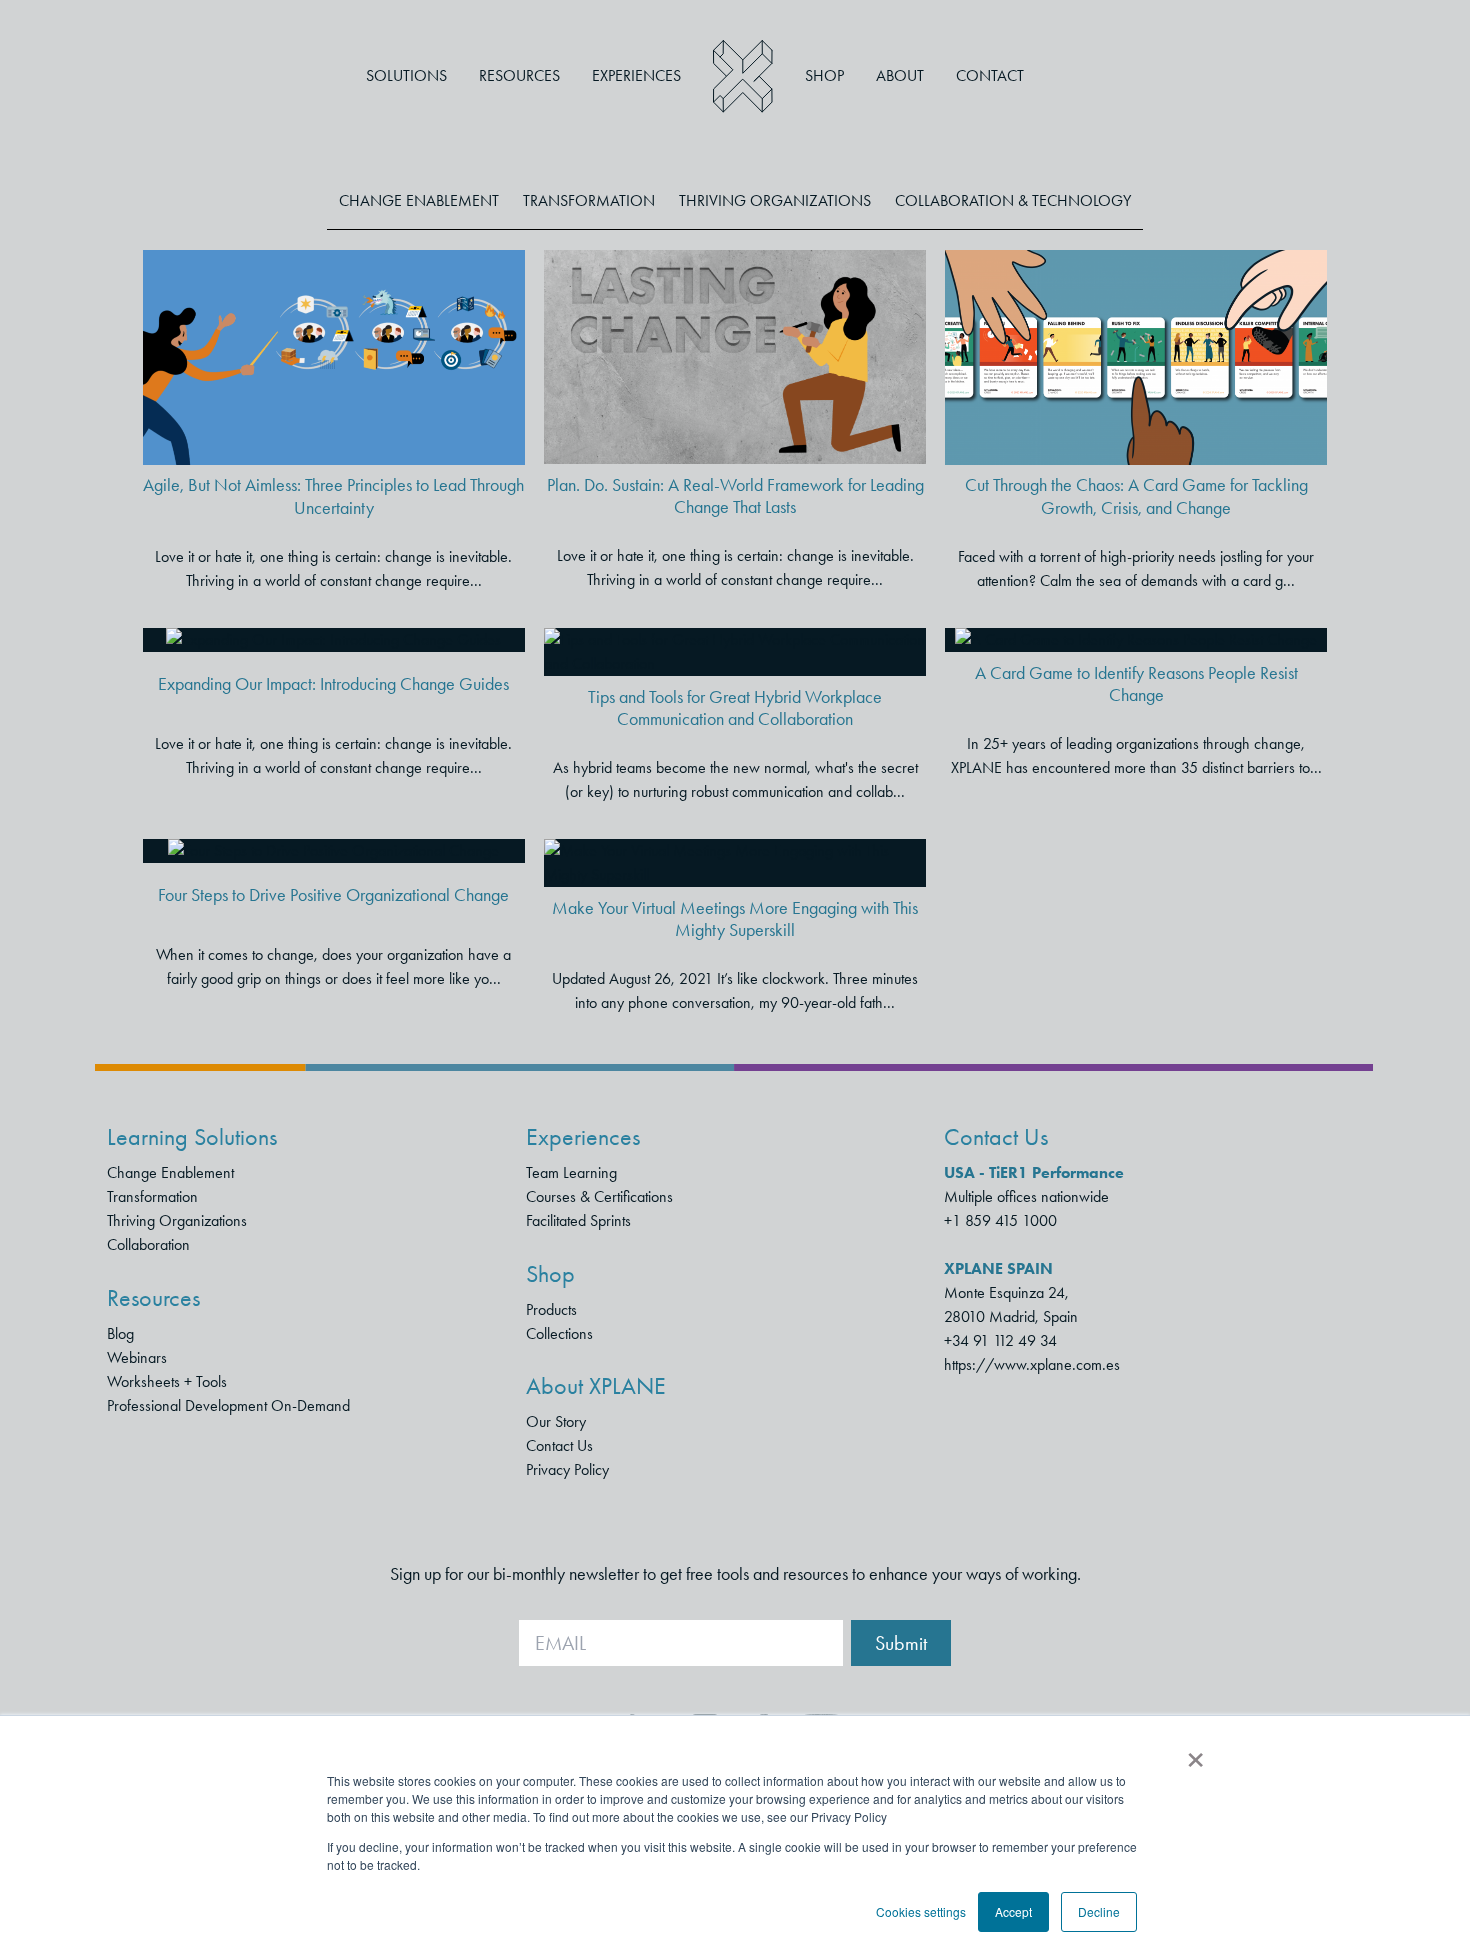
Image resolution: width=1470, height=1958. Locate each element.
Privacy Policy (567, 1469)
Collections (559, 1333)
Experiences (636, 75)
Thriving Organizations (775, 200)
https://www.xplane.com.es (1032, 1364)
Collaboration (148, 1244)
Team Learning (571, 1172)
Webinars (137, 1357)
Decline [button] (1099, 1911)
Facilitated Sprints (578, 1220)
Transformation (589, 200)
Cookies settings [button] (921, 1911)
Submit (901, 1643)
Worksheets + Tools (167, 1381)
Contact (990, 75)
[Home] (743, 76)
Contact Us (559, 1445)
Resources (519, 75)
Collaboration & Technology (1013, 200)
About (900, 75)
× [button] (1195, 1753)
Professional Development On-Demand (228, 1405)
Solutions (406, 75)
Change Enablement (419, 200)
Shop (824, 75)
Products (551, 1309)
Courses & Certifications (599, 1196)
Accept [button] (1013, 1911)
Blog (120, 1333)
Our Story (556, 1421)
